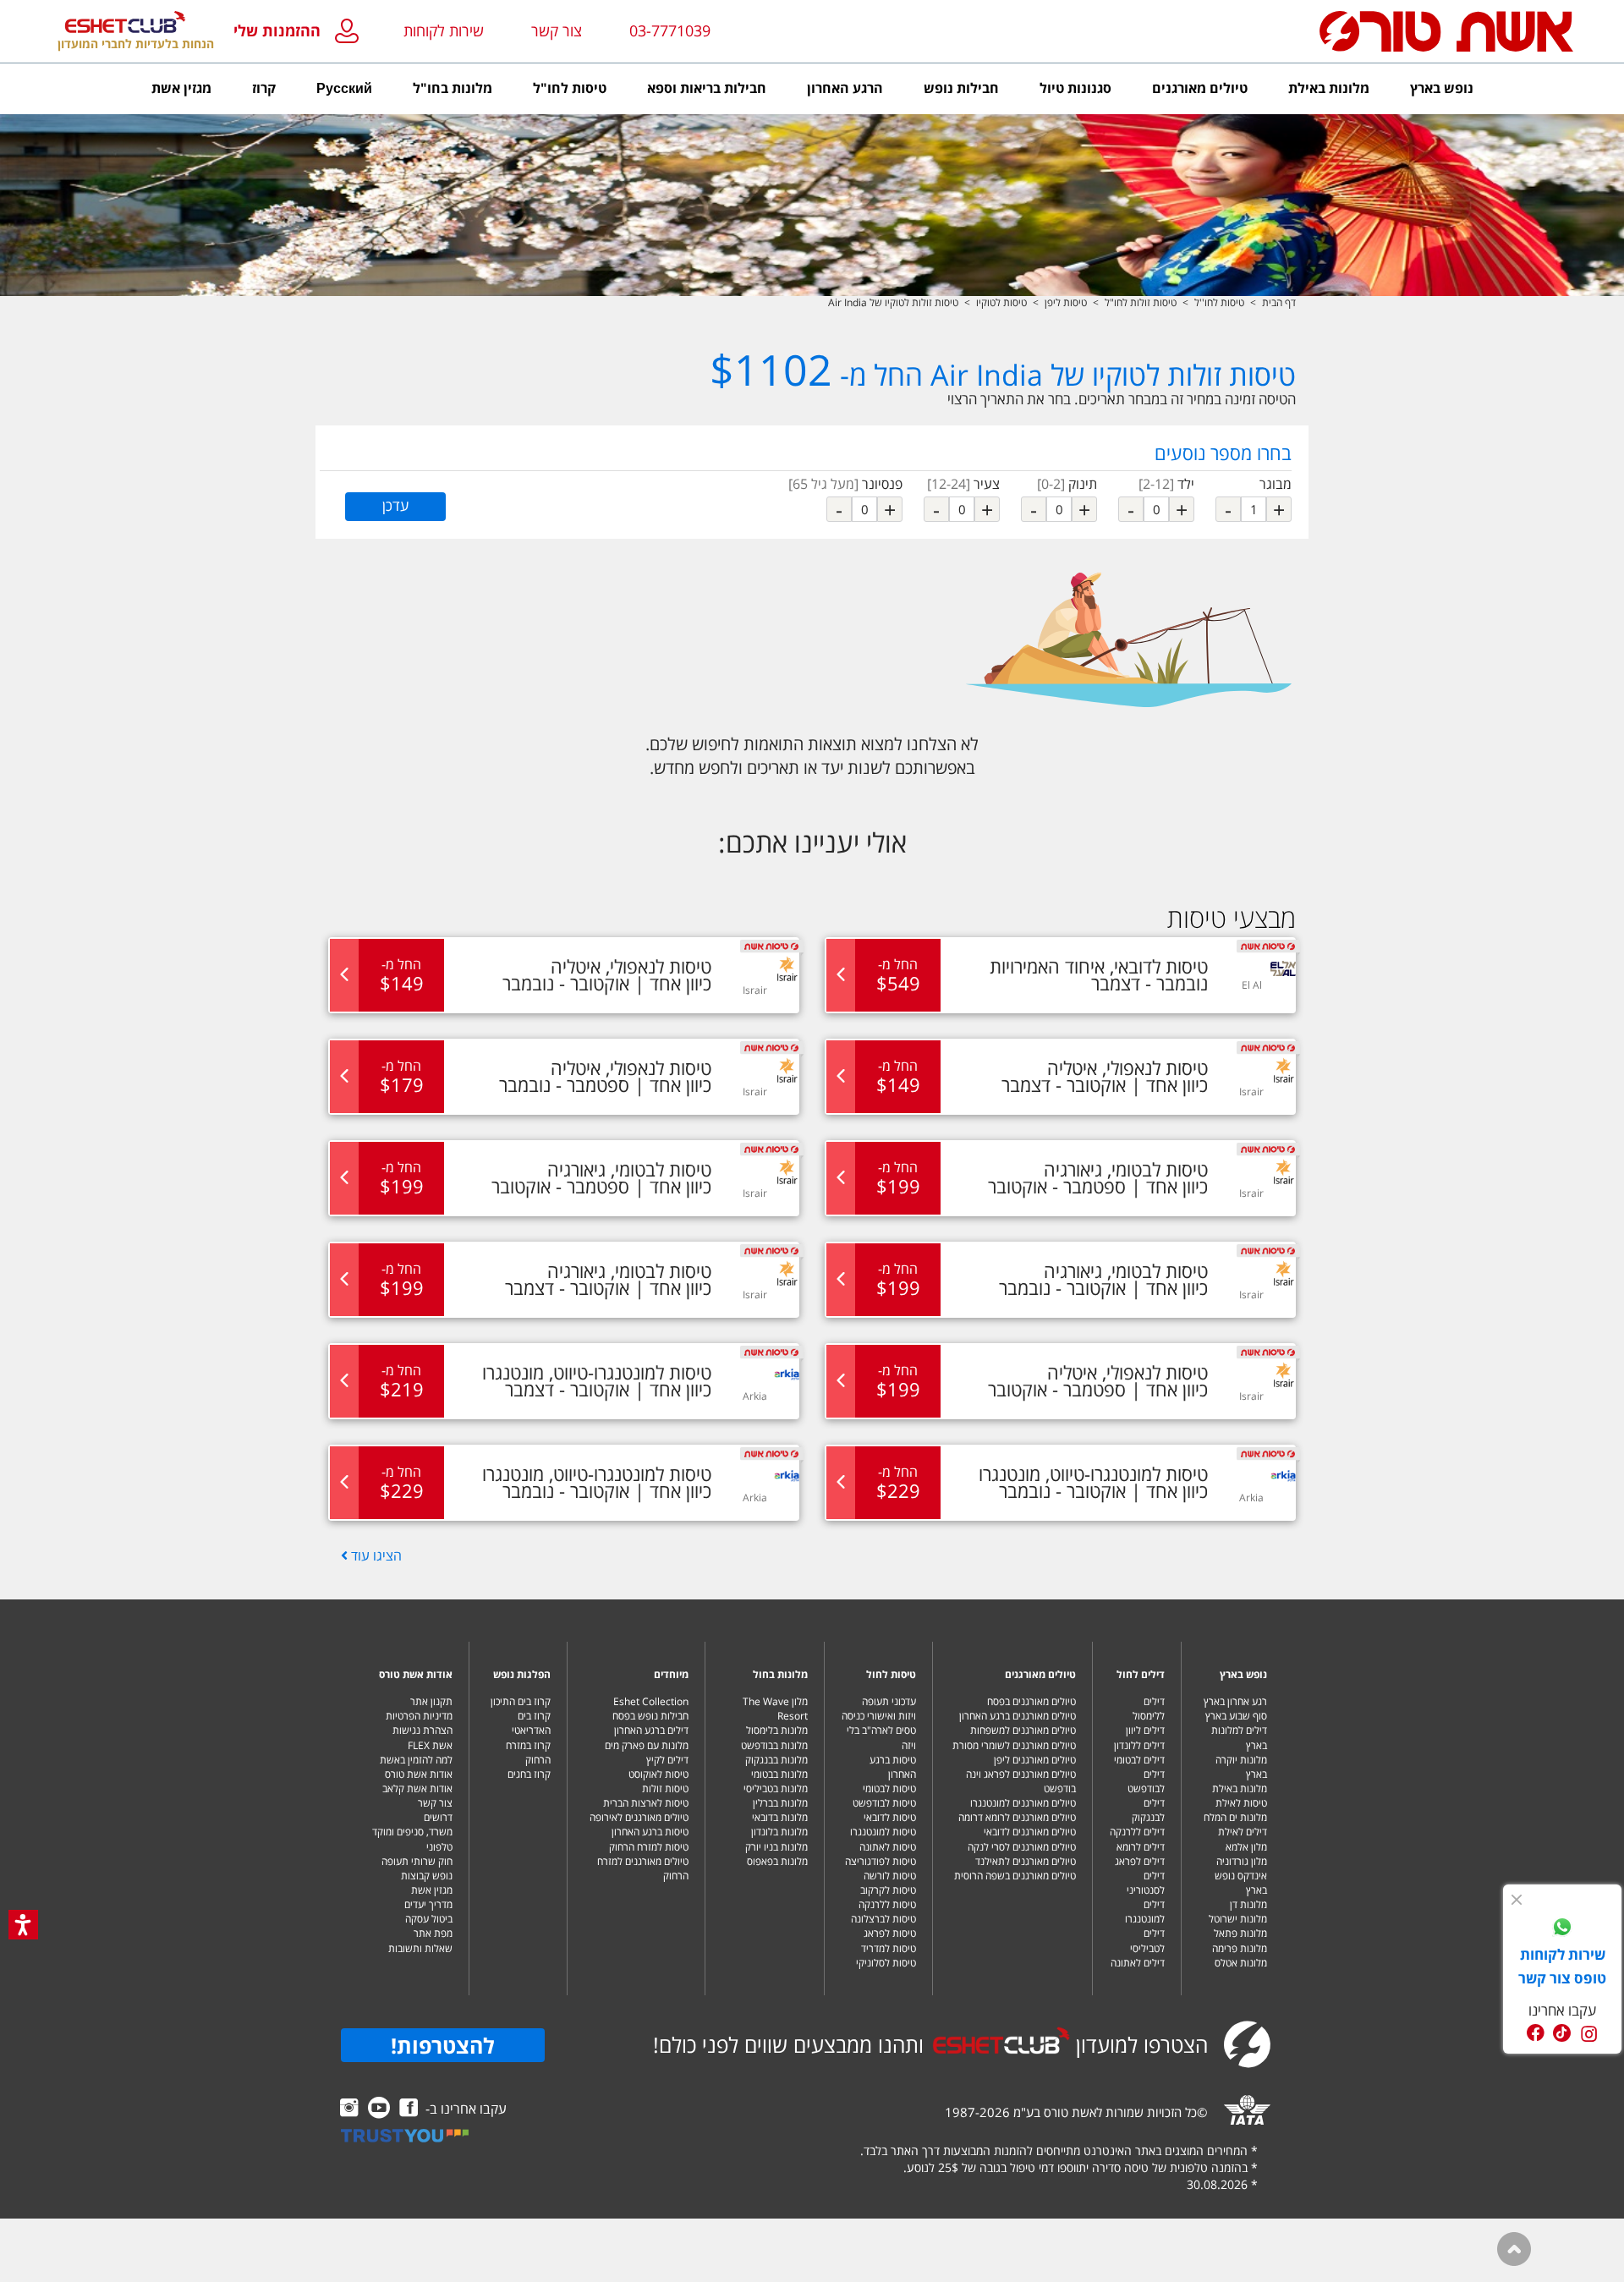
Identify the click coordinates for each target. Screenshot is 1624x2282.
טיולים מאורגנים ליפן (1035, 1760)
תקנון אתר (431, 1701)
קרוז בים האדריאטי (531, 1723)
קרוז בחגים (529, 1774)
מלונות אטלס (1241, 1963)
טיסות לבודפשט (884, 1803)
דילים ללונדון (1139, 1745)
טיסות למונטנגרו (883, 1832)
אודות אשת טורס (416, 1674)
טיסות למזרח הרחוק (649, 1847)
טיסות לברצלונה (883, 1919)
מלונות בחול (780, 1674)
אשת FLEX (430, 1745)
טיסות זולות (665, 1788)
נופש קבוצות (427, 1876)
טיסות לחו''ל (1219, 302)
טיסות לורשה (890, 1876)
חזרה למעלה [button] (1514, 2249)
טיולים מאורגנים (1040, 1674)
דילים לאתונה (1138, 1963)
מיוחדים (671, 1674)
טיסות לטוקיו (1001, 302)
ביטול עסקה (429, 1919)
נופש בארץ (1243, 1674)
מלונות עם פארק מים (647, 1745)
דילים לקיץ (667, 1760)
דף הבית (1279, 302)
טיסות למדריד (889, 1948)
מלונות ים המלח (1235, 1817)
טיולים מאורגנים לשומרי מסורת (1014, 1745)
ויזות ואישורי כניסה (879, 1716)
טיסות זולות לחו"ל (1141, 302)
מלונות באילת (1240, 1788)
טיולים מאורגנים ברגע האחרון (1018, 1716)
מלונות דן (1248, 1904)
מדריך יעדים (428, 1904)
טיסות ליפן (1066, 302)
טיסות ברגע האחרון (893, 1767)
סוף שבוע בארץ (1236, 1716)
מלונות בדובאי (780, 1817)
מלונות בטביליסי (776, 1788)
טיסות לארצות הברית (646, 1803)
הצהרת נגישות (422, 1730)
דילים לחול (1141, 1674)
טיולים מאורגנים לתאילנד (1026, 1861)
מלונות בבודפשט (774, 1745)
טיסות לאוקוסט (658, 1774)
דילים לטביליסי (1147, 1940)
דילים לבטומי (1139, 1760)
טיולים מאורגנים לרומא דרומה (1017, 1817)
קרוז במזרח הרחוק (528, 1753)
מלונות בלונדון (779, 1832)
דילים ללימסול (1149, 1709)
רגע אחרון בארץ (1235, 1701)
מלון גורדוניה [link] (1242, 1861)
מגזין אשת (432, 1890)
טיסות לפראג (890, 1933)
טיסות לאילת (1241, 1803)
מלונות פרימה (1240, 1948)
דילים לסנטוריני (1146, 1883)
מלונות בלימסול (777, 1730)
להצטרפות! (443, 2045)
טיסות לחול (891, 1674)
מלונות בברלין (780, 1803)
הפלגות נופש (522, 1674)
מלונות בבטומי (779, 1774)
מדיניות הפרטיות (419, 1716)
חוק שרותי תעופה (417, 1861)
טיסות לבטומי (889, 1788)
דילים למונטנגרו (1145, 1912)
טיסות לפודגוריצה (881, 1861)
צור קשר (435, 1803)
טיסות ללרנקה (887, 1904)
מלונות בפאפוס (777, 1861)
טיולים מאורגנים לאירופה (639, 1817)
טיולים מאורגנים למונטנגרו (1023, 1803)
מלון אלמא (1246, 1847)
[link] (1562, 1929)
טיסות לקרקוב (888, 1890)
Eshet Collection (651, 1701)
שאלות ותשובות (420, 1948)
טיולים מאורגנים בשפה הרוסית (1015, 1876)
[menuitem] (1442, 89)
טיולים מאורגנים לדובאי (1030, 1832)
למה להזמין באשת (416, 1760)
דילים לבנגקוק (1148, 1810)
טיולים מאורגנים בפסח (1031, 1701)
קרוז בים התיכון (521, 1701)
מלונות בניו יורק (776, 1847)
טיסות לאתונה (888, 1847)
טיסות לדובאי (890, 1817)
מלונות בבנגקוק (776, 1760)
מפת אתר (433, 1933)
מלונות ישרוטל (1238, 1919)
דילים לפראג (1140, 1861)
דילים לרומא (1141, 1847)
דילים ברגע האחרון (651, 1730)
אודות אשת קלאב (417, 1788)
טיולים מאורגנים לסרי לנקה (1022, 1847)
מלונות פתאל (1240, 1933)
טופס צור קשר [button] (1562, 1978)
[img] (1517, 1900)
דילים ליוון (1145, 1730)
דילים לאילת (1243, 1832)
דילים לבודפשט (1146, 1781)
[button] (300, 32)
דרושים (438, 1817)
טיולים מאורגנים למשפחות (1023, 1730)
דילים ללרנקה (1137, 1832)
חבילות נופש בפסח (650, 1716)
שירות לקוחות (444, 30)
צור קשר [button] (557, 30)
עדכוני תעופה (889, 1701)
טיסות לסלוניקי (886, 1963)
